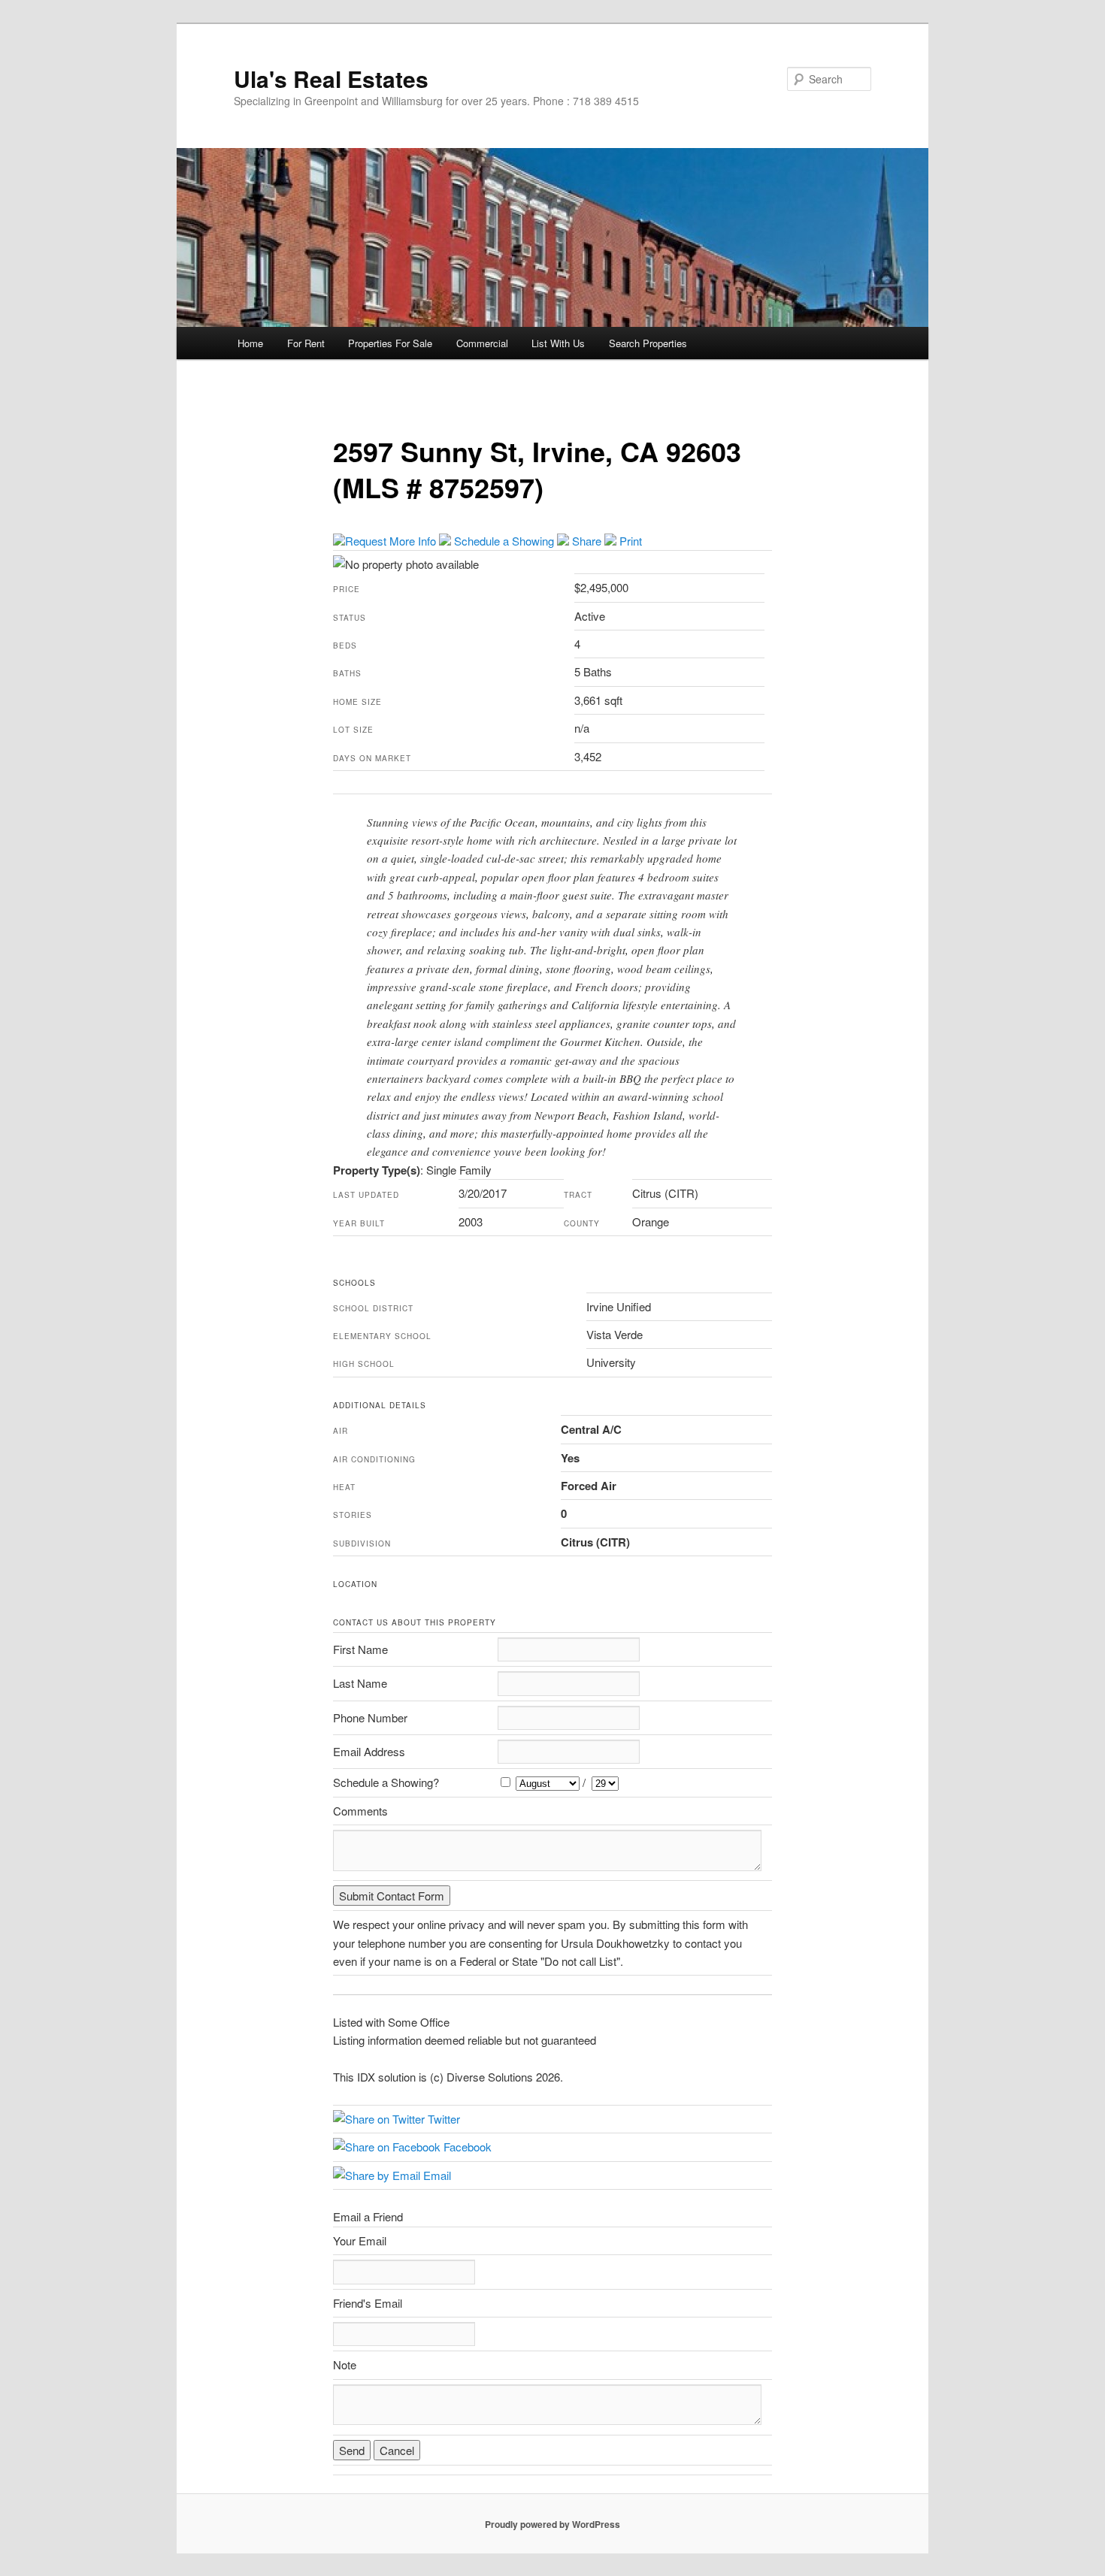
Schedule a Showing (504, 541)
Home (250, 343)
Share (587, 541)
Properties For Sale (390, 343)
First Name (360, 1649)
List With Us (558, 343)
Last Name (360, 1683)
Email (436, 2175)
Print (629, 541)
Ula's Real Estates (331, 79)
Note (345, 2364)
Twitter (442, 2119)
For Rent (306, 343)
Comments (360, 1811)
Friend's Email (368, 2303)
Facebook (466, 2147)
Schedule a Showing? (386, 1782)
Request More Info (392, 541)
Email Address (369, 1751)
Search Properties (648, 343)
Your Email (360, 2240)
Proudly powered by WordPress (552, 2524)
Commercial (482, 343)
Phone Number (370, 1717)
